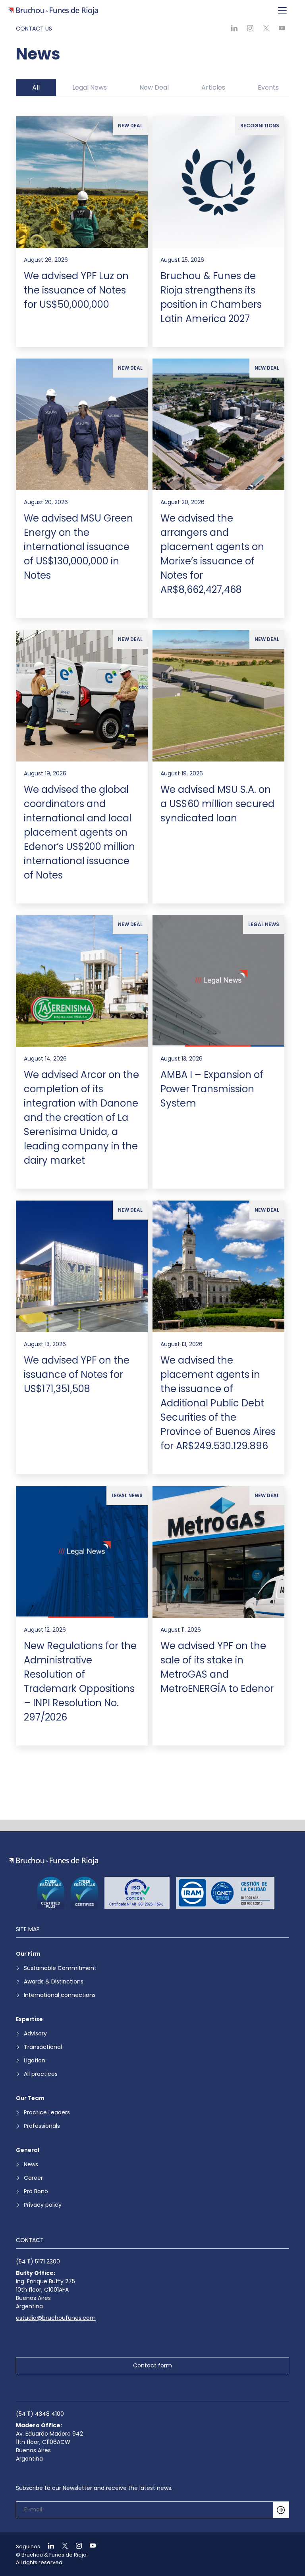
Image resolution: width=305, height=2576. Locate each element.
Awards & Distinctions (54, 1981)
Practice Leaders (47, 2112)
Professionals (42, 2126)
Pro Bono (36, 2191)
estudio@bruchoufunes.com (56, 2318)
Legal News (90, 87)
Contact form (152, 2365)
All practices (41, 2074)
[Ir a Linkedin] (48, 2546)
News (31, 2164)
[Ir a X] (62, 2546)
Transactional (43, 2047)
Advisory (35, 2033)
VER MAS (152, 1782)
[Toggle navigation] (282, 11)
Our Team (30, 2098)
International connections (60, 1995)
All (36, 87)
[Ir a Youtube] (89, 2546)
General (28, 2150)
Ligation (35, 2060)
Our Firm (28, 1954)
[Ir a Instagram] (75, 2546)
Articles (213, 87)
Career (33, 2178)
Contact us (34, 29)
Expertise (29, 2019)
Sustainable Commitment (60, 1968)
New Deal (154, 87)
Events (268, 87)
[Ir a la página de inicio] (53, 1861)
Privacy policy (43, 2205)
